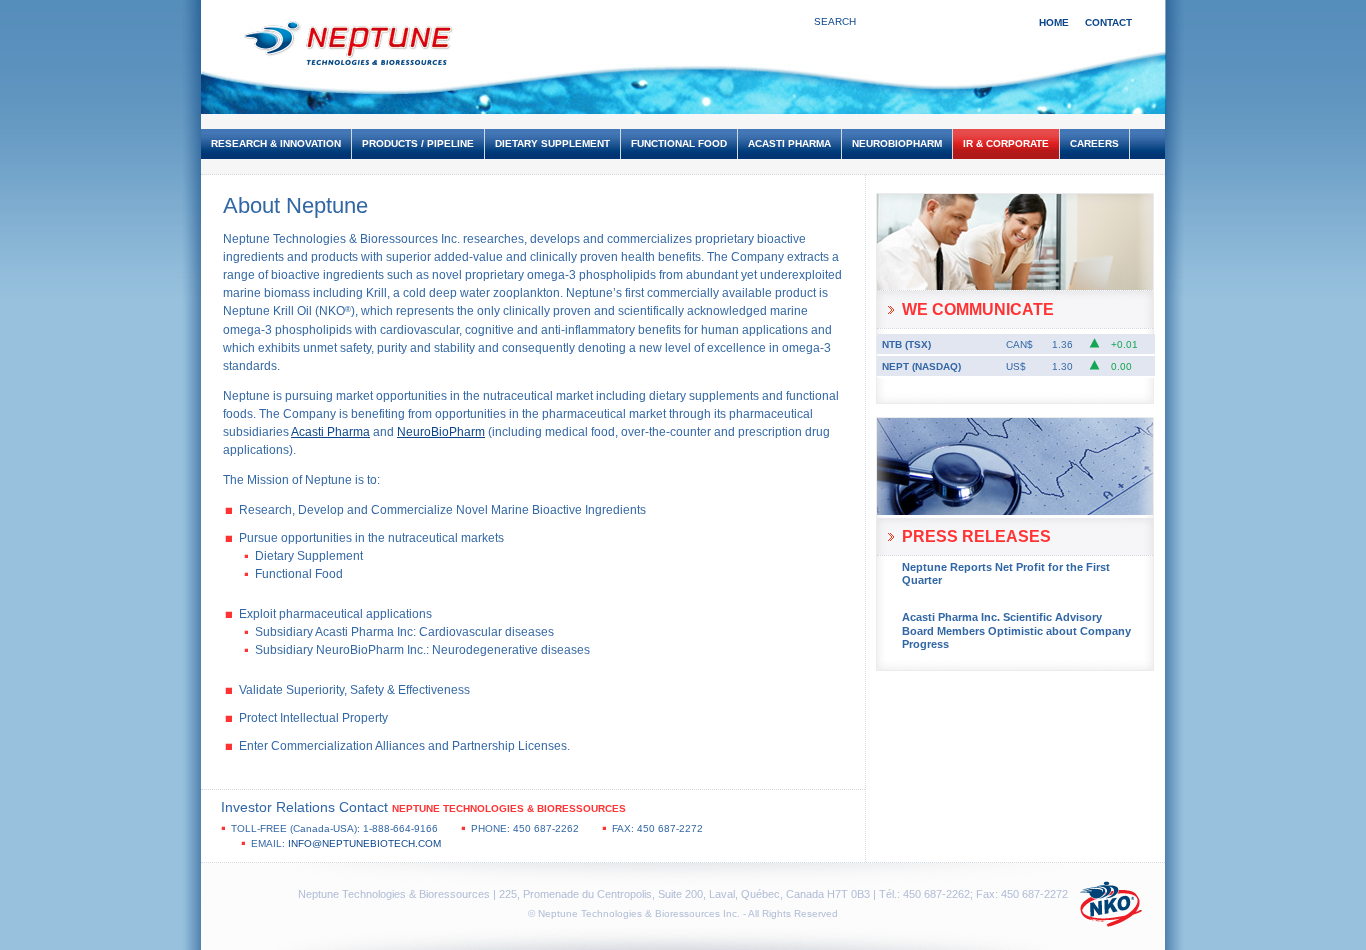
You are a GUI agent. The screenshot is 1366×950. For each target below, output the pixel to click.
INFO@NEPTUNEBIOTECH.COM (364, 843)
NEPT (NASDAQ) (921, 366)
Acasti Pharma (330, 432)
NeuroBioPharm (441, 432)
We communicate (978, 309)
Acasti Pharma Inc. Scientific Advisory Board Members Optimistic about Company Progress (1016, 630)
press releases (976, 536)
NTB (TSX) (906, 344)
